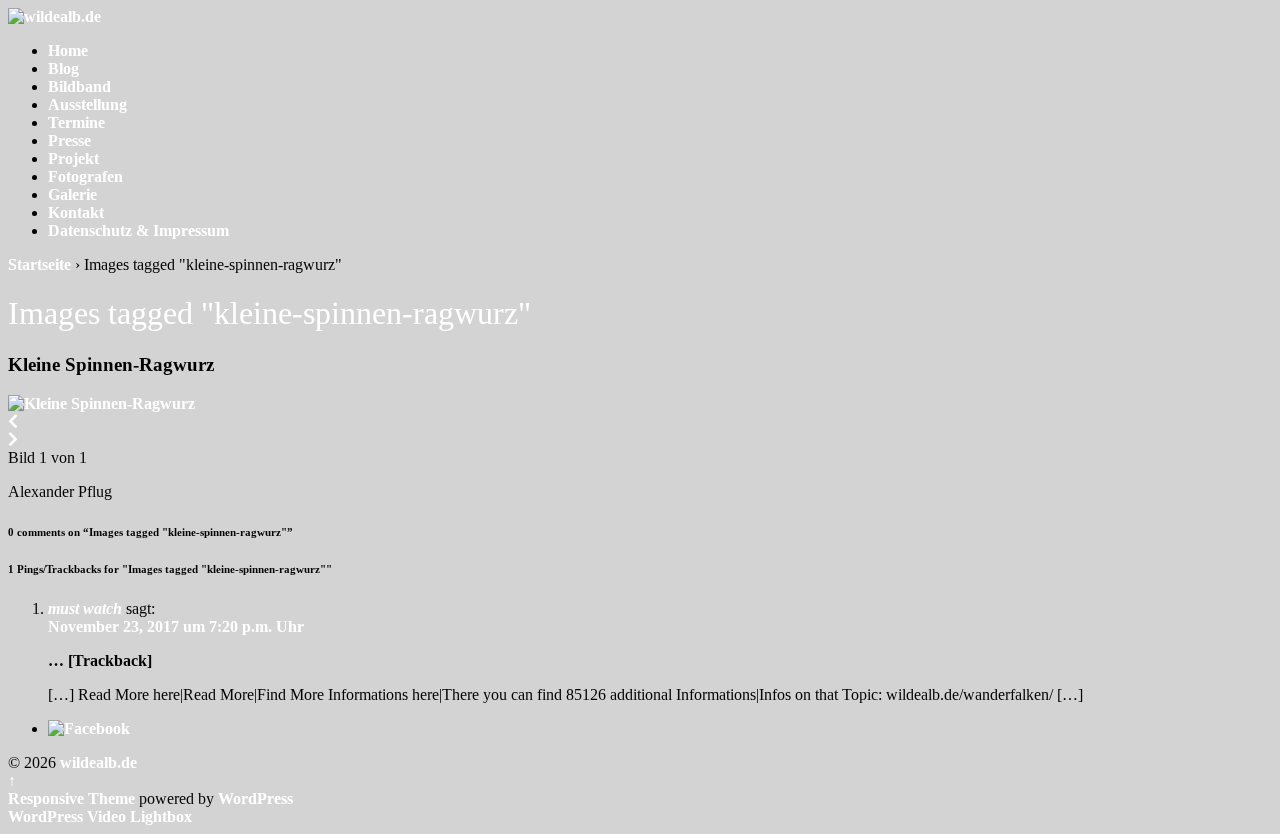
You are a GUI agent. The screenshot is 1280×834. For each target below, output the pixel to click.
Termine (76, 122)
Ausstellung (87, 104)
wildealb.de (96, 762)
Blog (63, 68)
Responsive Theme (71, 798)
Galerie (72, 194)
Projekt (73, 158)
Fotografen (85, 176)
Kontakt (76, 212)
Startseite (39, 264)
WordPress (255, 798)
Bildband (79, 86)
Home (68, 50)
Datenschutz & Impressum (138, 230)
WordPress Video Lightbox (100, 816)
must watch (85, 608)
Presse (69, 140)
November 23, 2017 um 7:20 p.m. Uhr (176, 626)
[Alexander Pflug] (101, 403)
